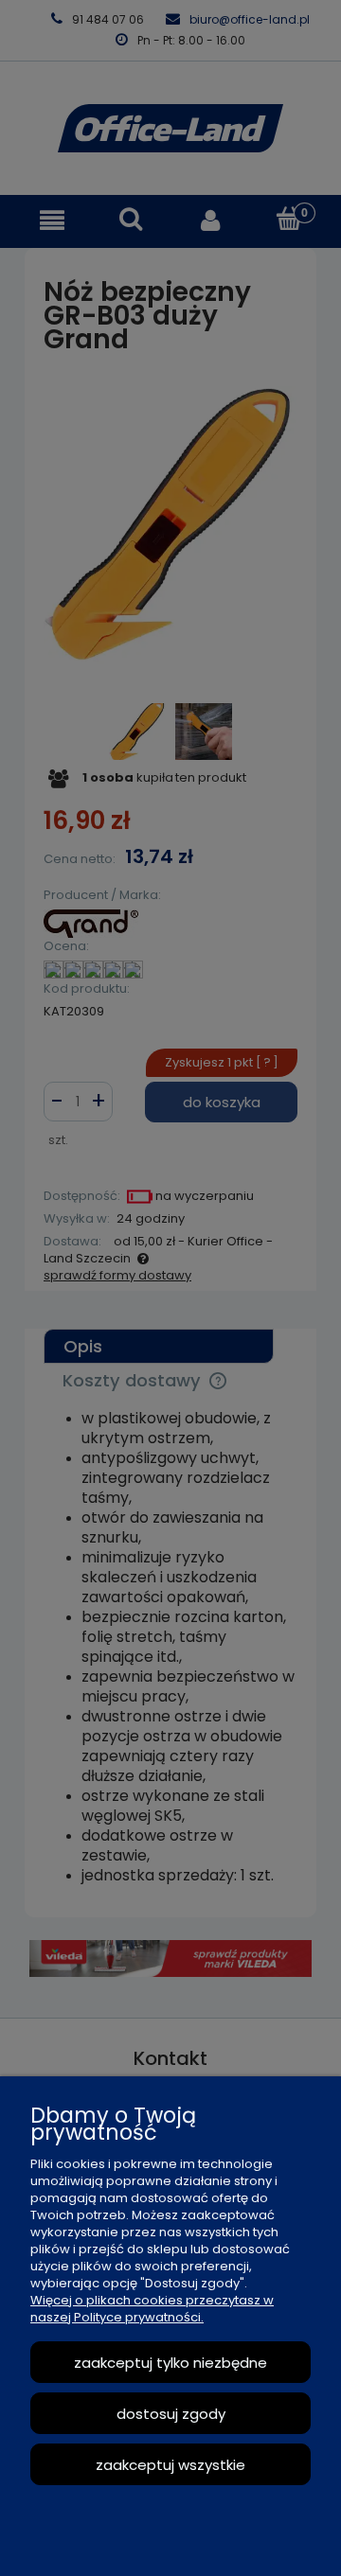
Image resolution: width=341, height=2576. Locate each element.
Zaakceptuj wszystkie (170, 2465)
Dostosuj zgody (171, 2414)
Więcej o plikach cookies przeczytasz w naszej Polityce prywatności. (152, 2309)
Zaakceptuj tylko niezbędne (170, 2363)
